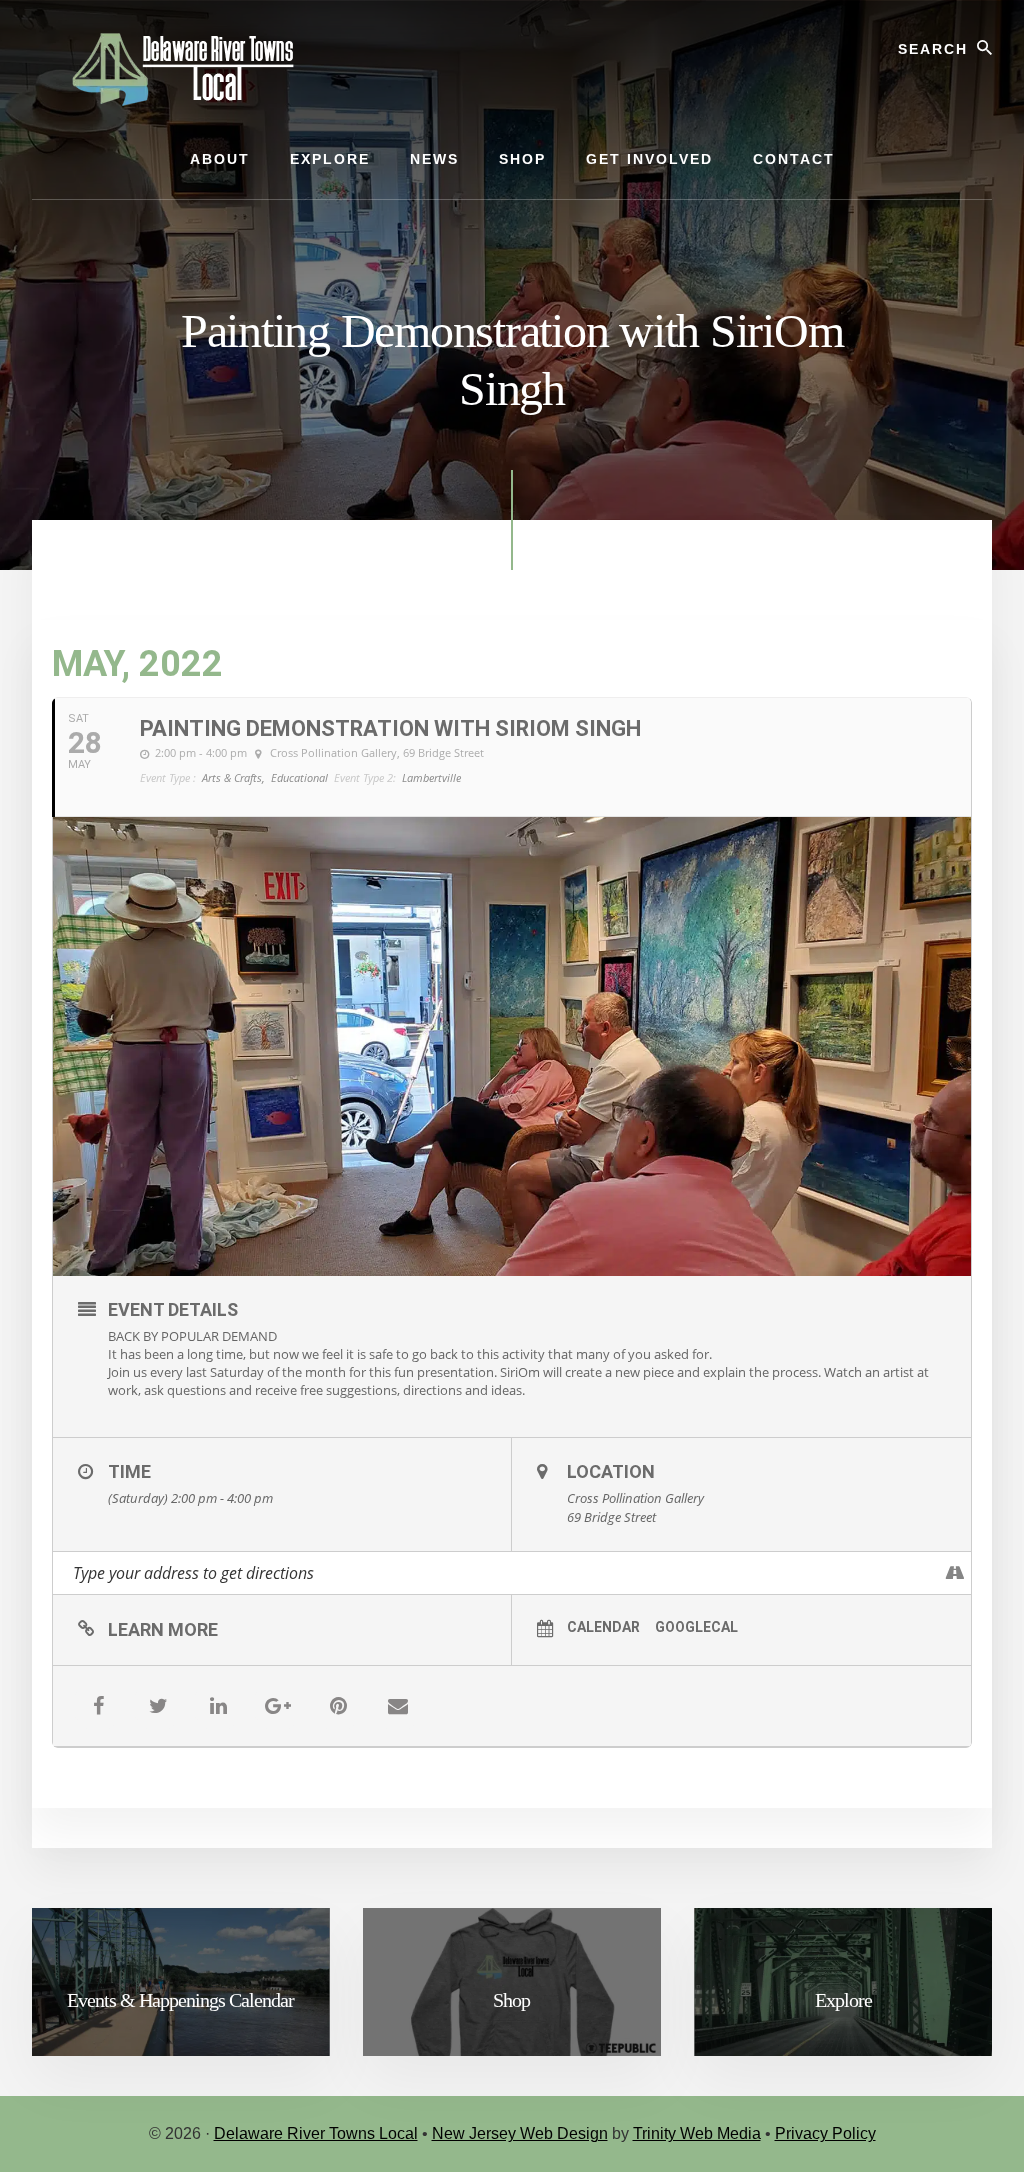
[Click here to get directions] (955, 1573)
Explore (843, 2000)
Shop (511, 2000)
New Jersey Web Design (520, 2133)
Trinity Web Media (697, 2133)
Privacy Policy (825, 2133)
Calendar (603, 1627)
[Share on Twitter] (158, 1706)
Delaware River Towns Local (316, 2133)
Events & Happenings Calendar (180, 2000)
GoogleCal (696, 1627)
